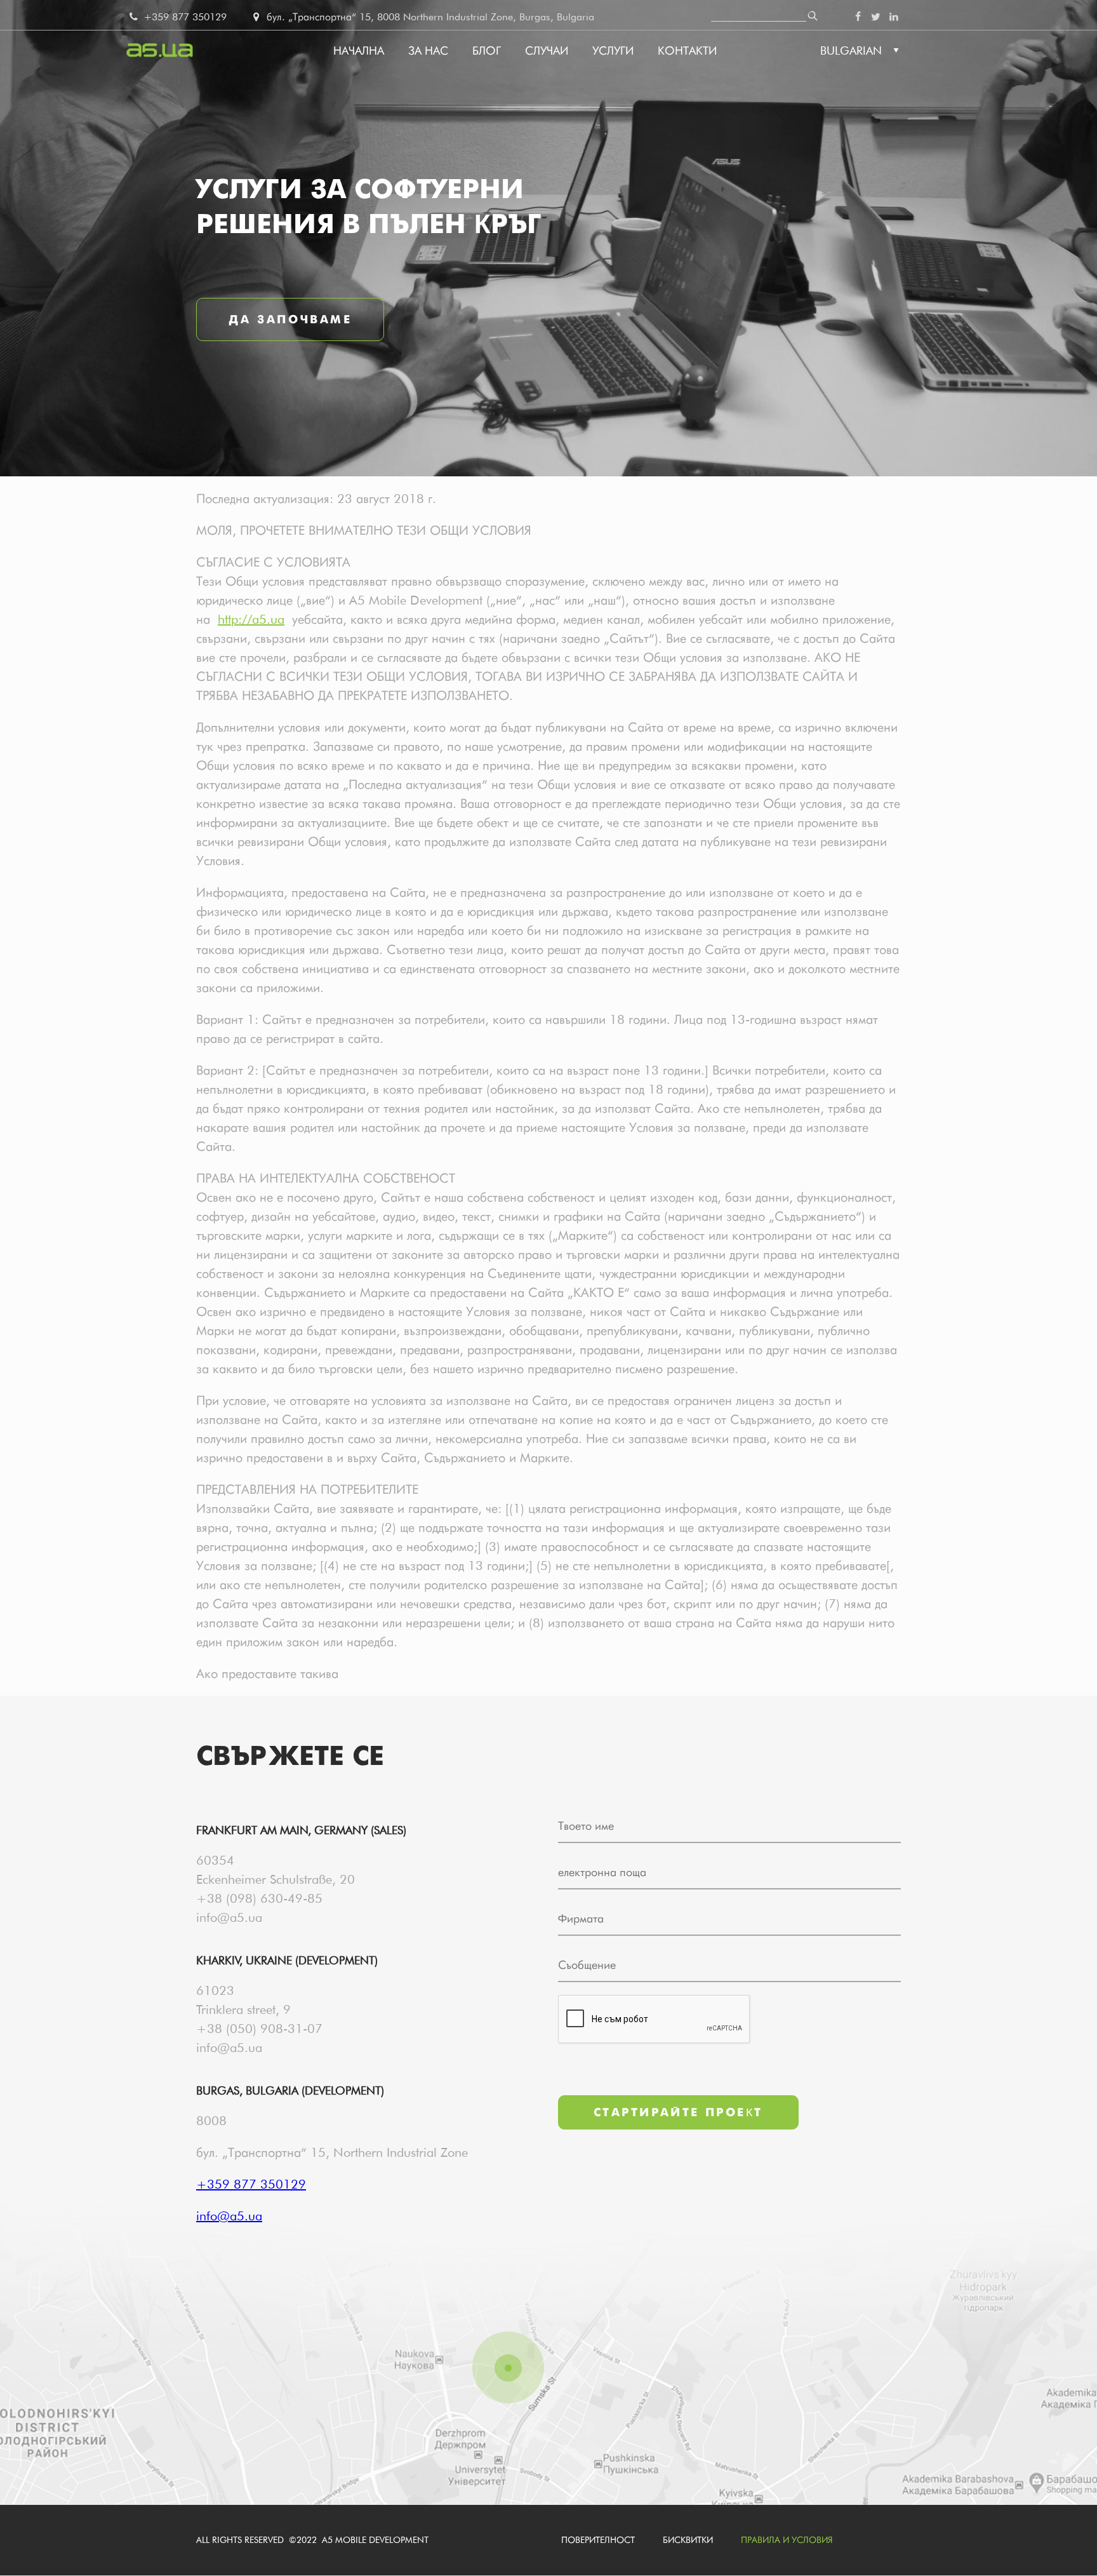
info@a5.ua (229, 1917)
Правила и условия (787, 2540)
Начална (359, 50)
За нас (428, 50)
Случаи (547, 50)
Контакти (687, 50)
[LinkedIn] (894, 17)
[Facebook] (858, 17)
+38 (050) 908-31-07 (259, 2029)
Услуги (613, 50)
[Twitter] (875, 17)
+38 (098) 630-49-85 (259, 1898)
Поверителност (598, 2540)
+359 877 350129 (183, 17)
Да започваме (290, 319)
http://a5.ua (251, 619)
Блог (487, 50)
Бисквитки (688, 2540)
